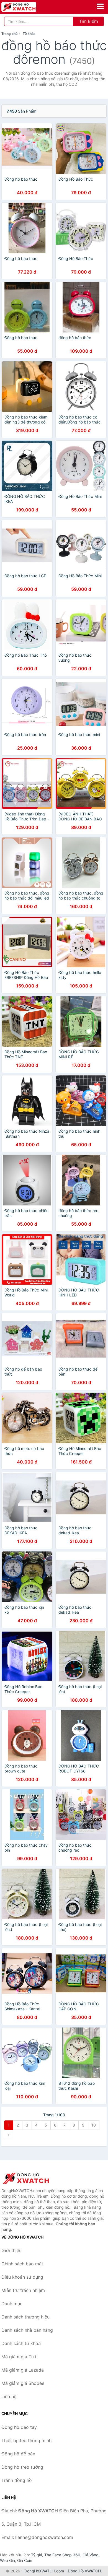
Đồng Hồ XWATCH (84, 2571)
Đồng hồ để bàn (18, 2454)
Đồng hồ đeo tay (19, 2427)
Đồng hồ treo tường (22, 2467)
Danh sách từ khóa (21, 2343)
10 (94, 2125)
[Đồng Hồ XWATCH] (29, 2178)
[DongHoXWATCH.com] (26, 7)
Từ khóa (29, 34)
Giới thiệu (11, 2250)
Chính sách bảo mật (22, 2264)
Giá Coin (25, 2560)
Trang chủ (9, 34)
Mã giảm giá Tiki (19, 2357)
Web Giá (7, 2560)
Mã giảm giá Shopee (23, 2383)
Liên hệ (9, 2396)
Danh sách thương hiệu (25, 2317)
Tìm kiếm (88, 21)
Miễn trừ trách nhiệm (23, 2290)
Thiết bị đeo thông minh (26, 2440)
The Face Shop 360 (62, 2555)
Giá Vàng (91, 2555)
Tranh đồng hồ (17, 2480)
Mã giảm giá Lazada (23, 2370)
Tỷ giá (37, 2555)
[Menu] (100, 6)
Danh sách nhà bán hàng (27, 2330)
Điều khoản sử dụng (22, 2277)
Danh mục (12, 2304)
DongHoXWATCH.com (44, 2571)
